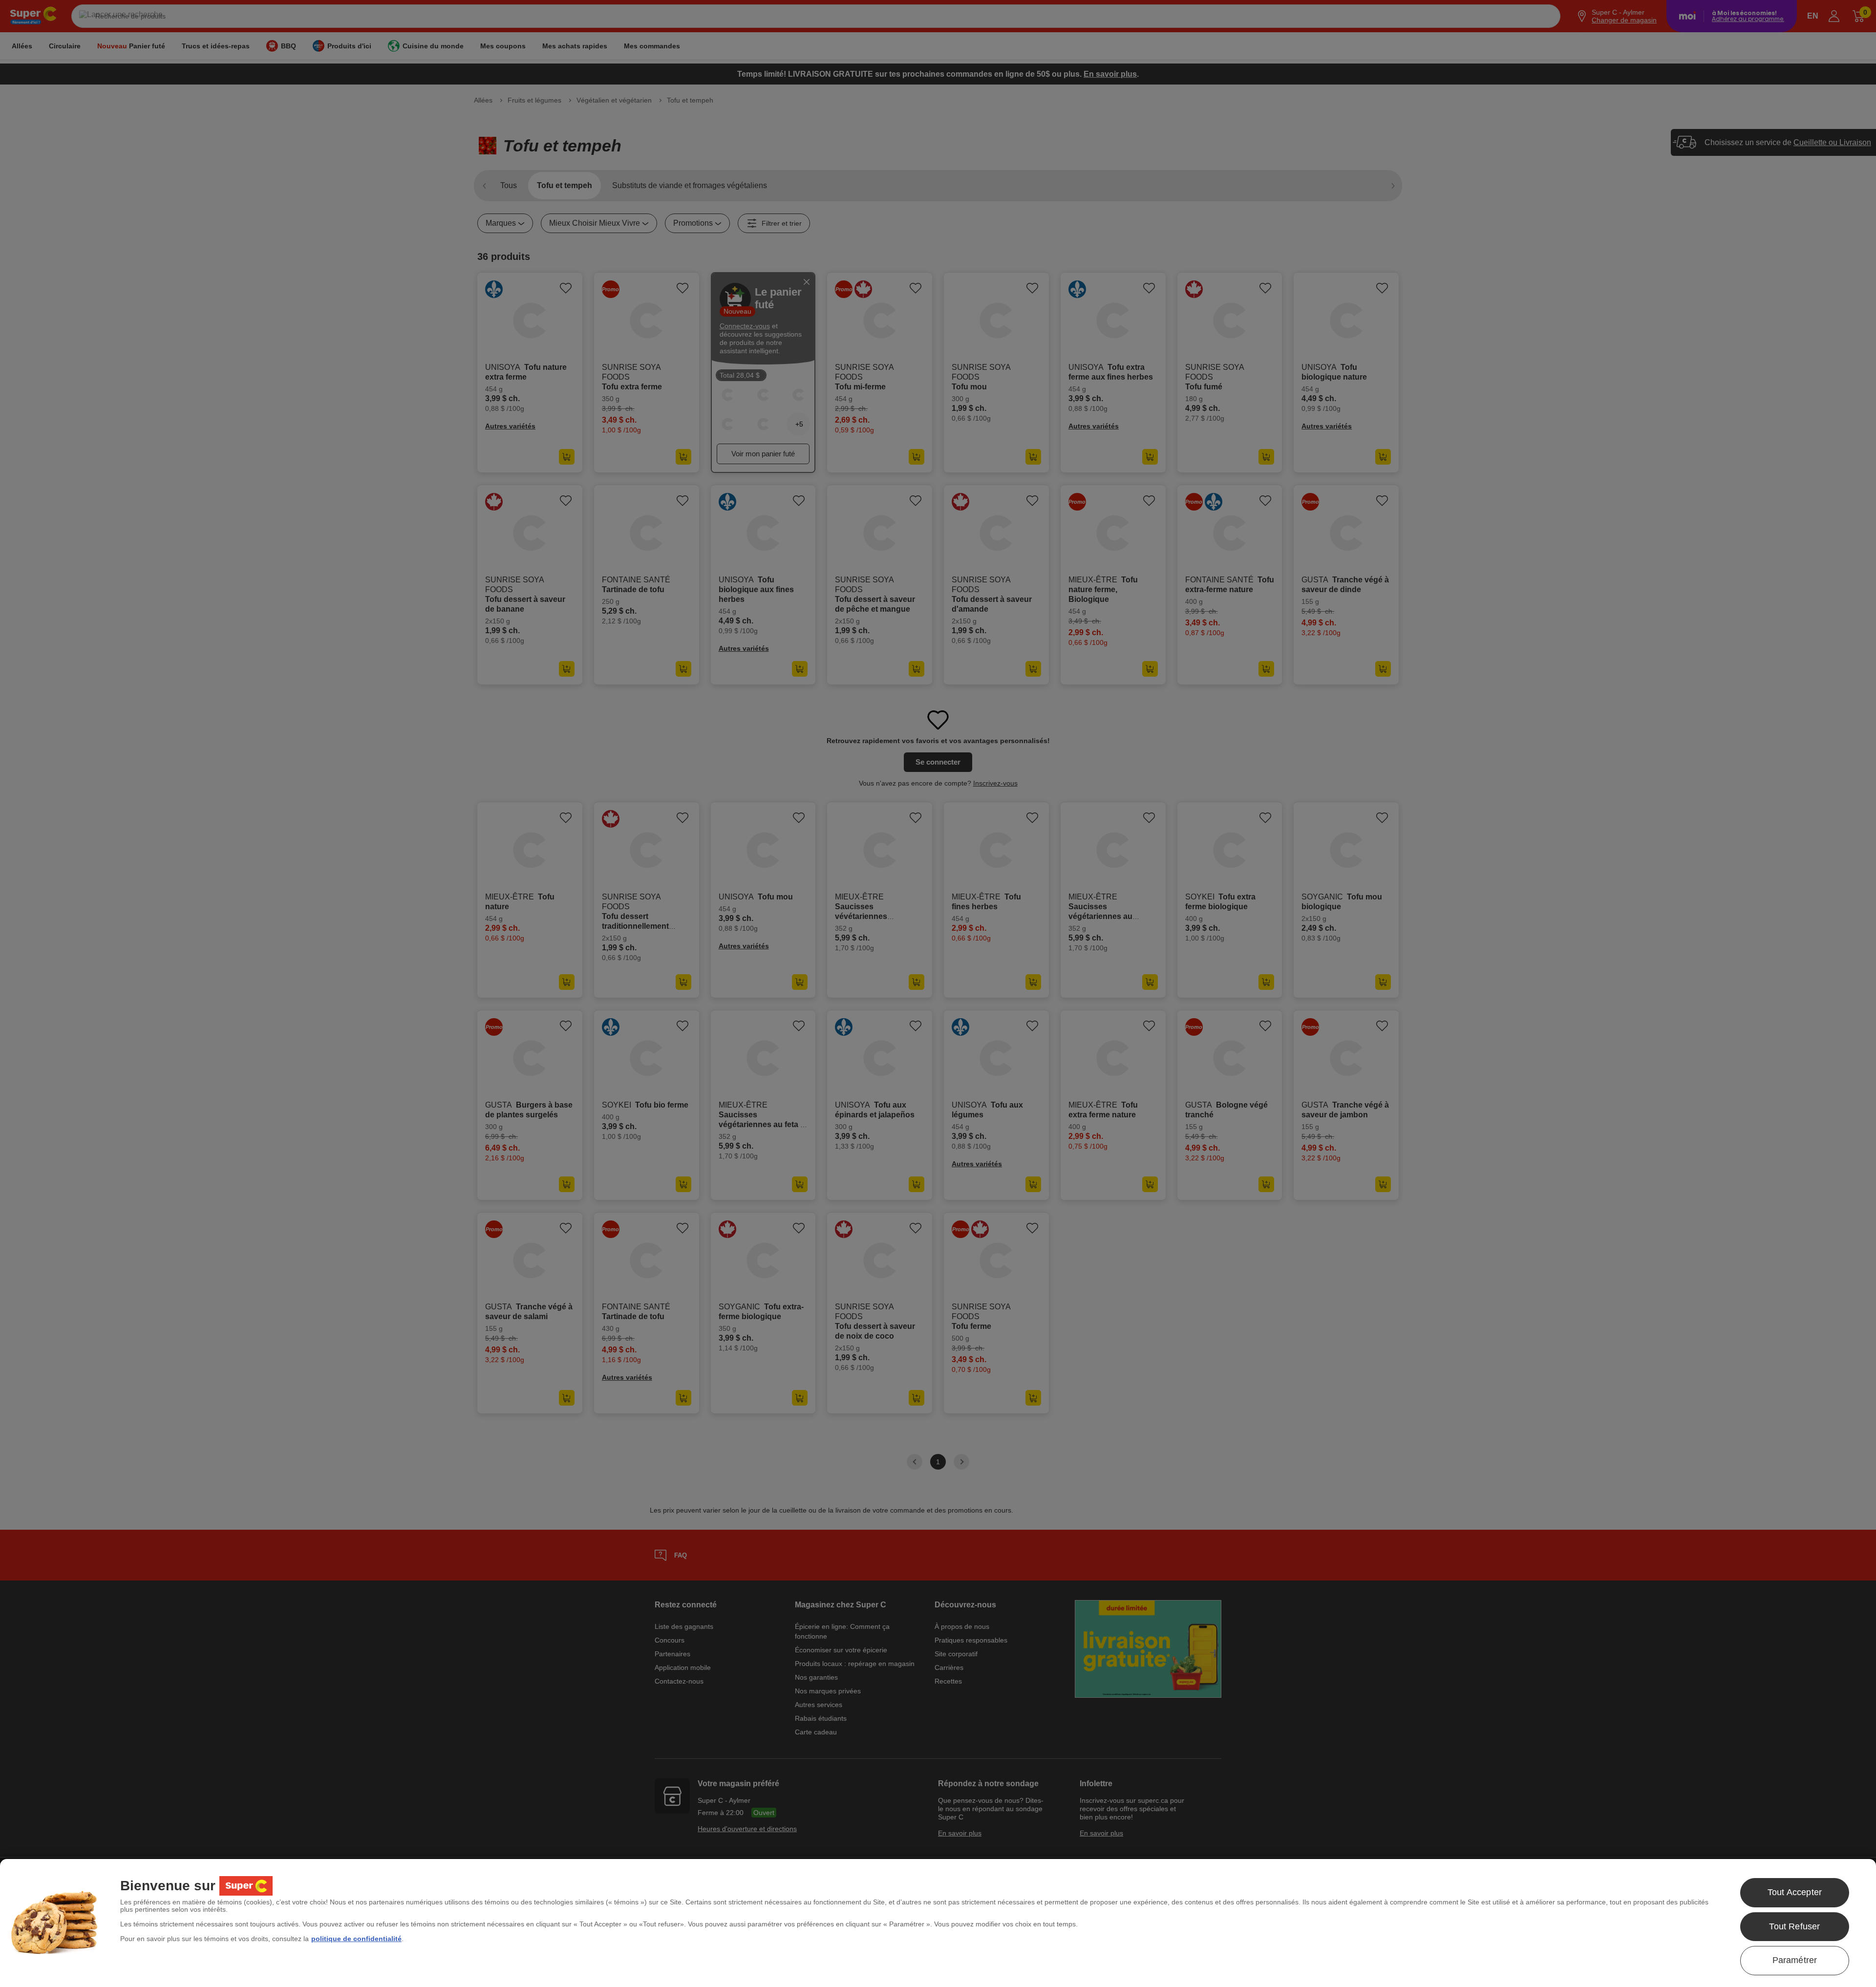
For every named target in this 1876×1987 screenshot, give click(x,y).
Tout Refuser (1794, 1926)
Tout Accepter (1795, 1892)
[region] (938, 1923)
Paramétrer (1795, 1960)
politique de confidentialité (356, 1939)
